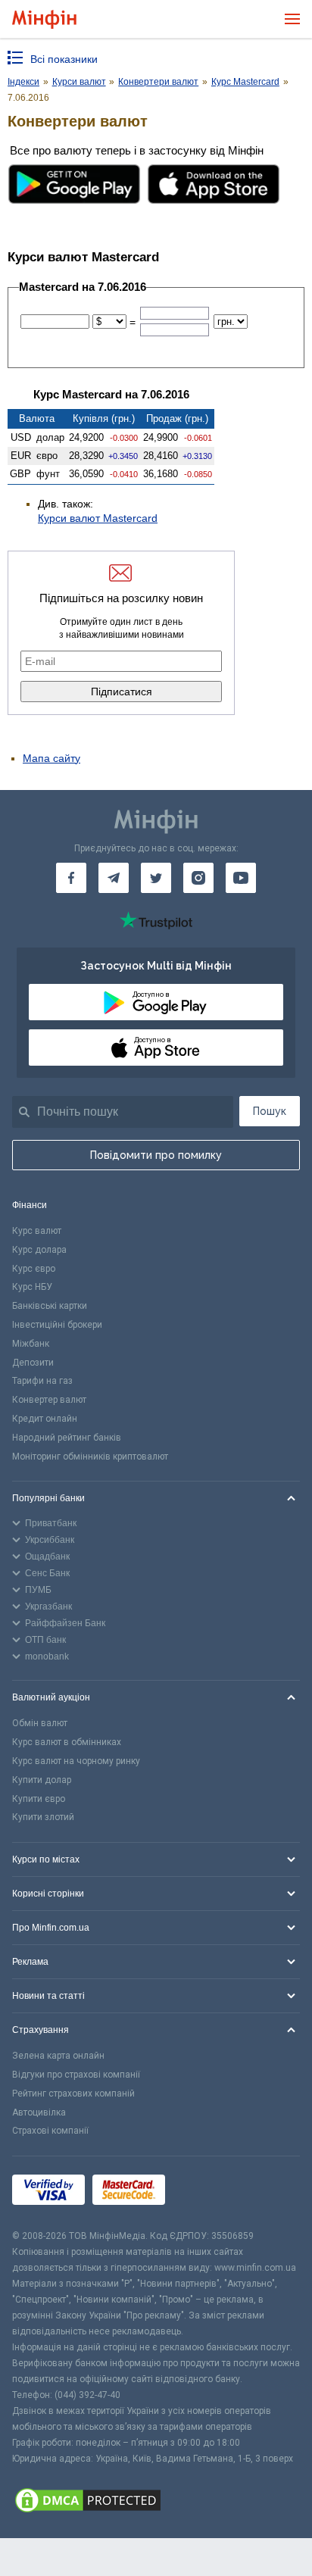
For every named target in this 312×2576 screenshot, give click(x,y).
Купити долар (42, 1780)
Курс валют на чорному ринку (76, 1761)
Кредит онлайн (45, 1419)
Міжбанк (31, 1344)
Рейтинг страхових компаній (73, 2094)
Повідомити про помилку (156, 1155)
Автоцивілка (39, 2112)
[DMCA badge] (156, 2503)
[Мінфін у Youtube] (241, 878)
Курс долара (39, 1250)
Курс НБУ (32, 1287)
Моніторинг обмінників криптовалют (90, 1457)
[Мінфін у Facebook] (71, 878)
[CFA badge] (206, 2192)
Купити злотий (43, 1817)
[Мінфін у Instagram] (198, 878)
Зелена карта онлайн (58, 2056)
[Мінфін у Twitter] (156, 878)
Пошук (270, 1111)
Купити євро (39, 1799)
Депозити (33, 1363)
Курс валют (37, 1231)
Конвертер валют (49, 1400)
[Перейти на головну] (44, 19)
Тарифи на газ (42, 1381)
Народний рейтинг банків (67, 1438)
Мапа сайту (51, 758)
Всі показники (64, 59)
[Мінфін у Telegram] (114, 878)
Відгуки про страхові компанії (76, 2075)
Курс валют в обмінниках (67, 1742)
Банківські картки (50, 1306)
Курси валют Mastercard (98, 518)
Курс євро (34, 1269)
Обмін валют (40, 1723)
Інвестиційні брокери (57, 1325)
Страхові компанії (50, 2131)
